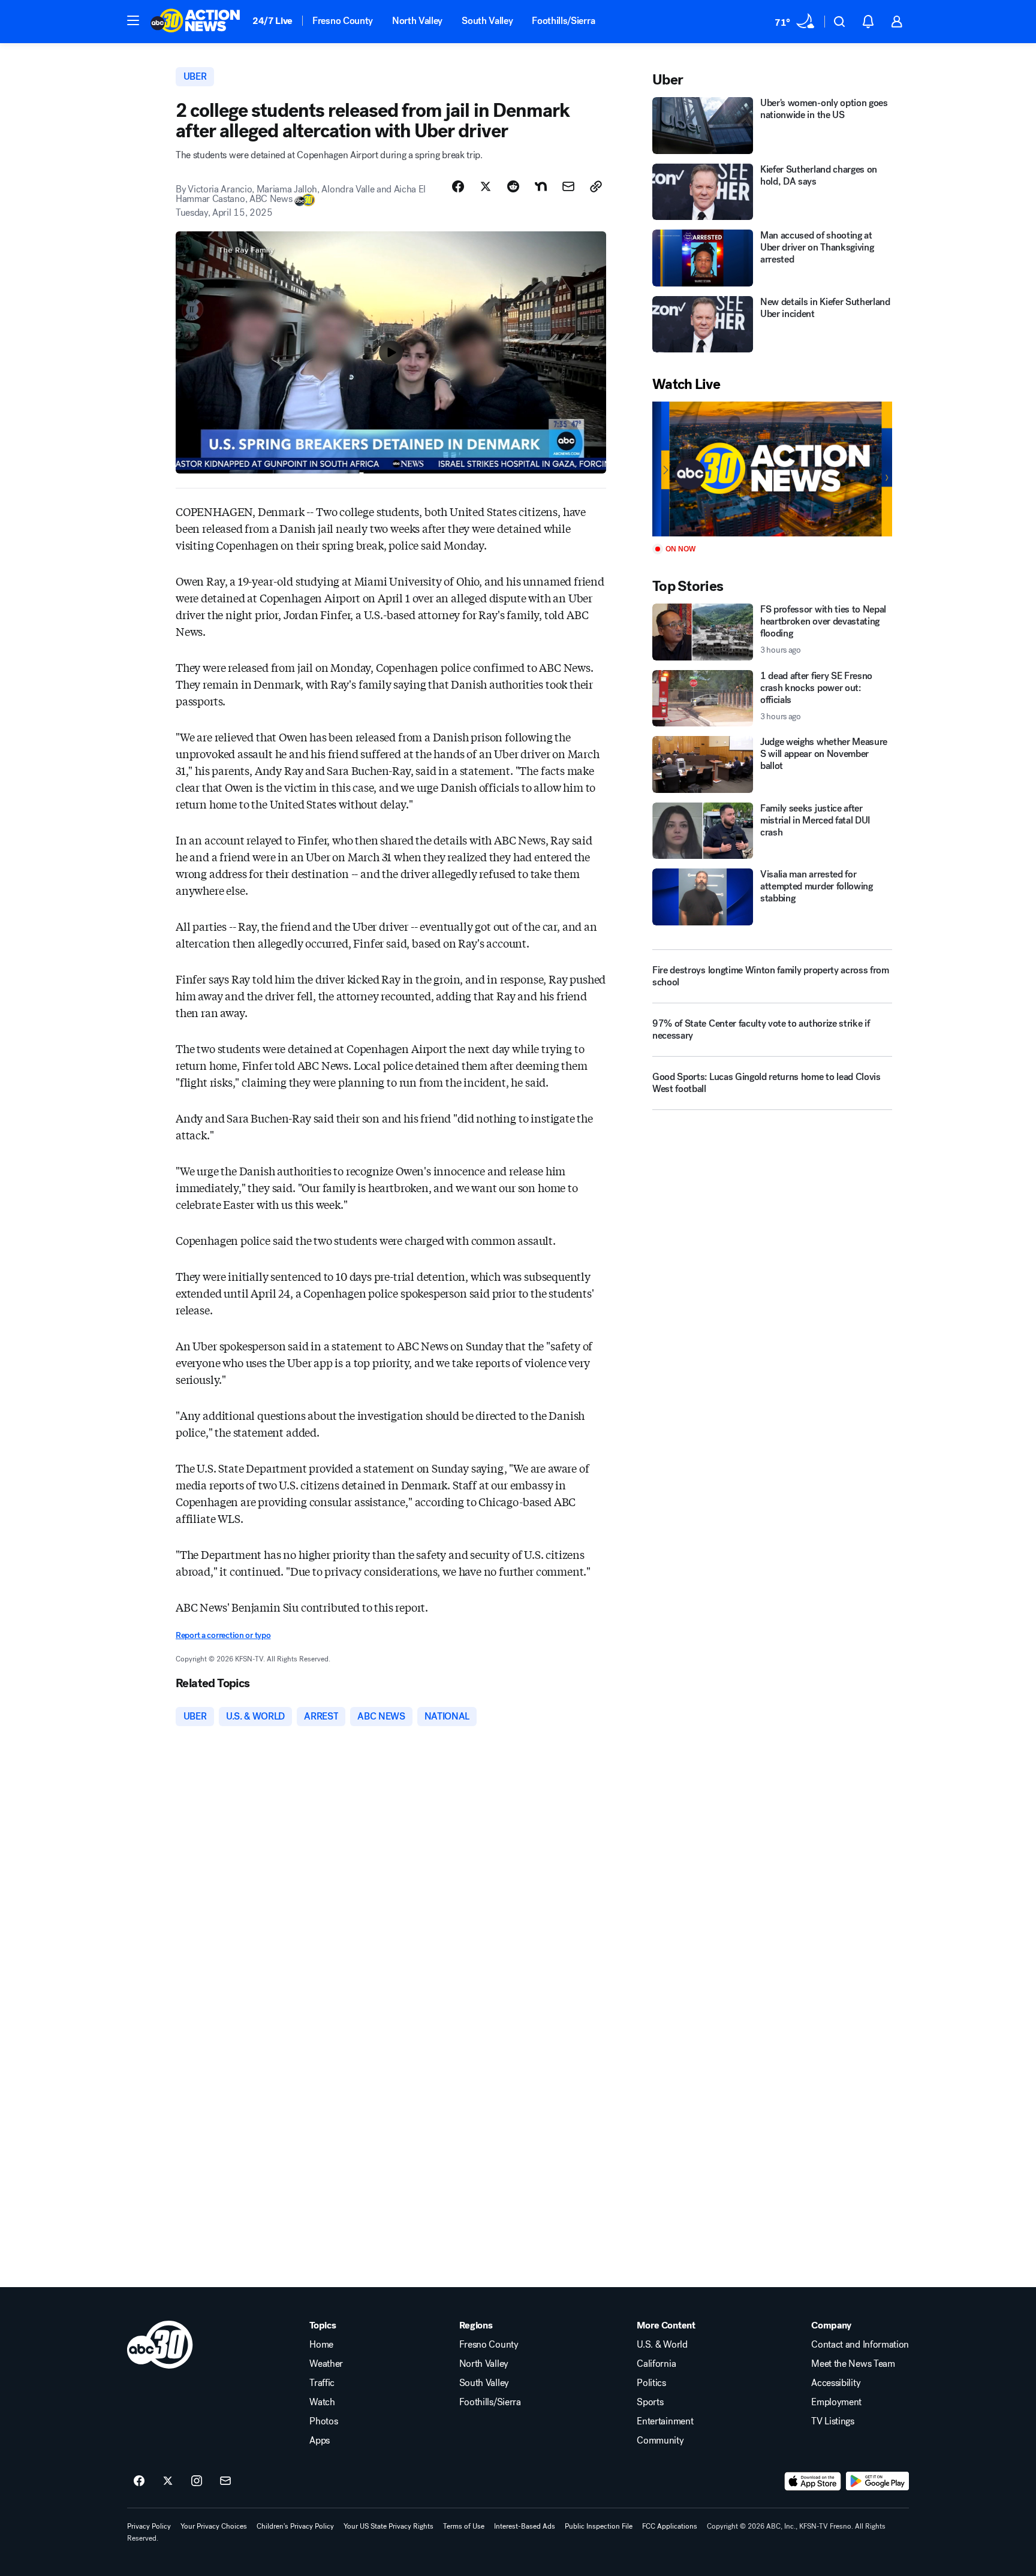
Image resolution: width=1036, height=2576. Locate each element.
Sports (650, 2402)
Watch (322, 2402)
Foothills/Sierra (563, 21)
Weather (326, 2364)
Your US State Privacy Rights (389, 2526)
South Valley (487, 21)
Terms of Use (464, 2526)
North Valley (417, 21)
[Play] (772, 469)
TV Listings (832, 2421)
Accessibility (836, 2383)
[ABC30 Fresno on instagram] (197, 2481)
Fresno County (343, 21)
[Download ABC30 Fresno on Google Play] (877, 2481)
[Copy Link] (596, 186)
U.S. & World (662, 2345)
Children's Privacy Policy (295, 2526)
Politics (651, 2383)
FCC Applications (670, 2526)
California (656, 2364)
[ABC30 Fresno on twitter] (168, 2481)
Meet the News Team (853, 2364)
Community (660, 2441)
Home (321, 2345)
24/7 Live (272, 21)
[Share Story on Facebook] (458, 186)
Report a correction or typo (223, 1635)
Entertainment (665, 2421)
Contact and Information (860, 2345)
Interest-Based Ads (525, 2526)
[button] (133, 20)
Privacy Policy (149, 2526)
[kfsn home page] (160, 2345)
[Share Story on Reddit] (513, 186)
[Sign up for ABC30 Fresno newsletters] (225, 2481)
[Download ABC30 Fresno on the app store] (813, 2481)
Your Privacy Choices (214, 2526)
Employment (836, 2402)
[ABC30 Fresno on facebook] (139, 2481)
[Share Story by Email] (568, 186)
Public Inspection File (599, 2526)
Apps (320, 2441)
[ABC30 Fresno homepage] (195, 22)
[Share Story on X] (486, 186)
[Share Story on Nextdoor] (541, 186)
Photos (323, 2421)
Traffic (322, 2383)
